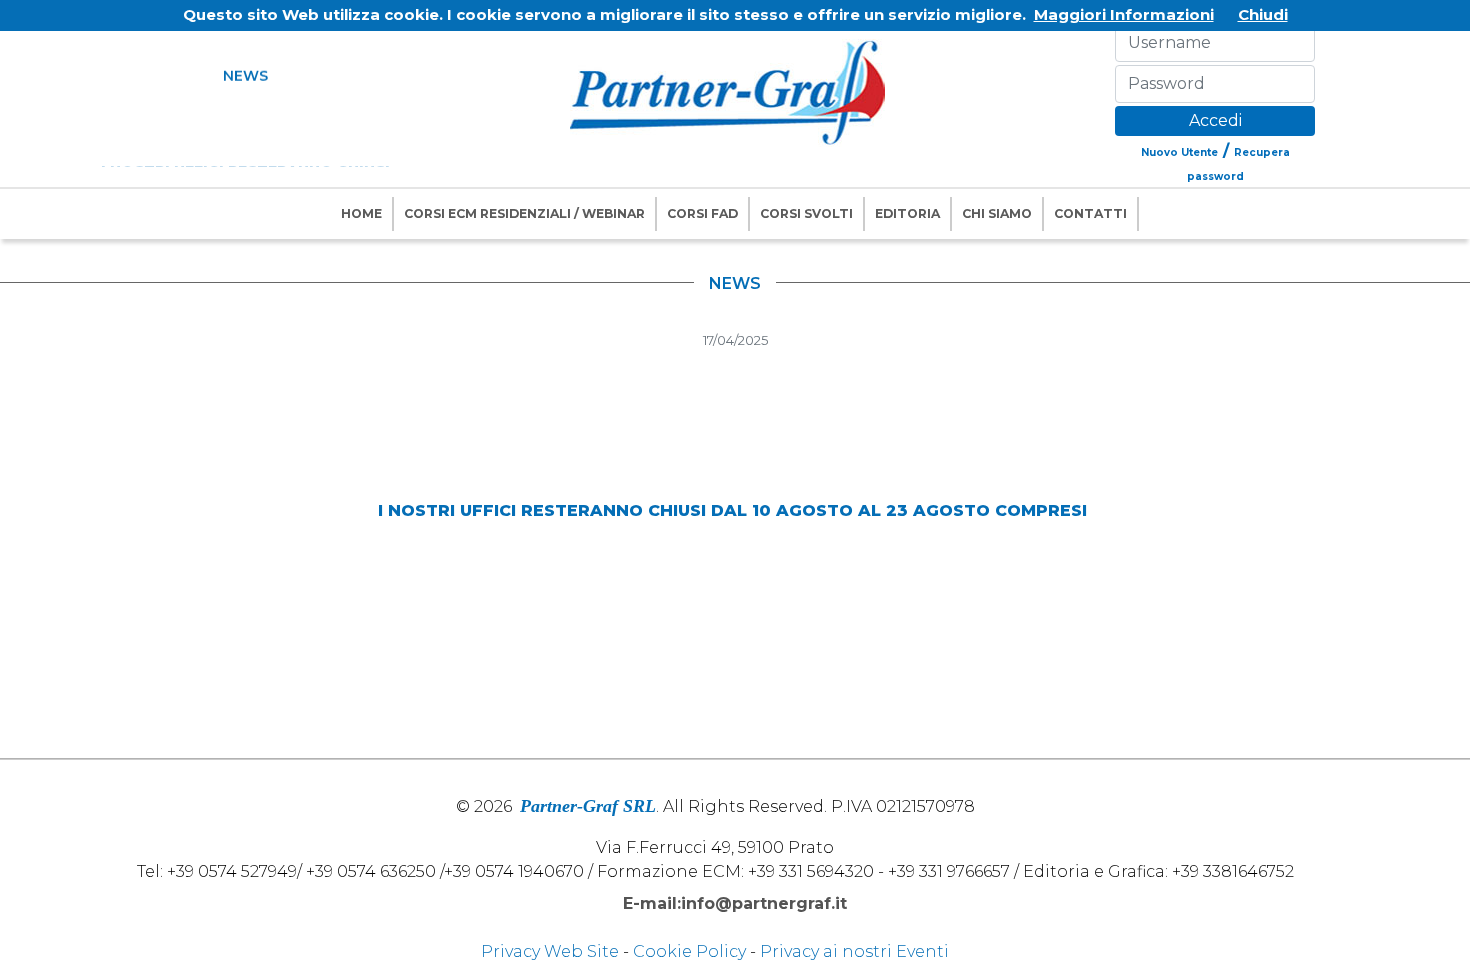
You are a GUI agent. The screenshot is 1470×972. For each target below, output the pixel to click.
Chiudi (1263, 14)
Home (361, 213)
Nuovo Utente (1179, 152)
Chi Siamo (997, 213)
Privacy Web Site (550, 951)
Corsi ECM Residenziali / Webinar (524, 213)
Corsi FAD (702, 213)
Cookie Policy (689, 951)
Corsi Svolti (806, 213)
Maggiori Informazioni (1124, 14)
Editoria (907, 213)
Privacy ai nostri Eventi (854, 951)
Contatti (1090, 213)
